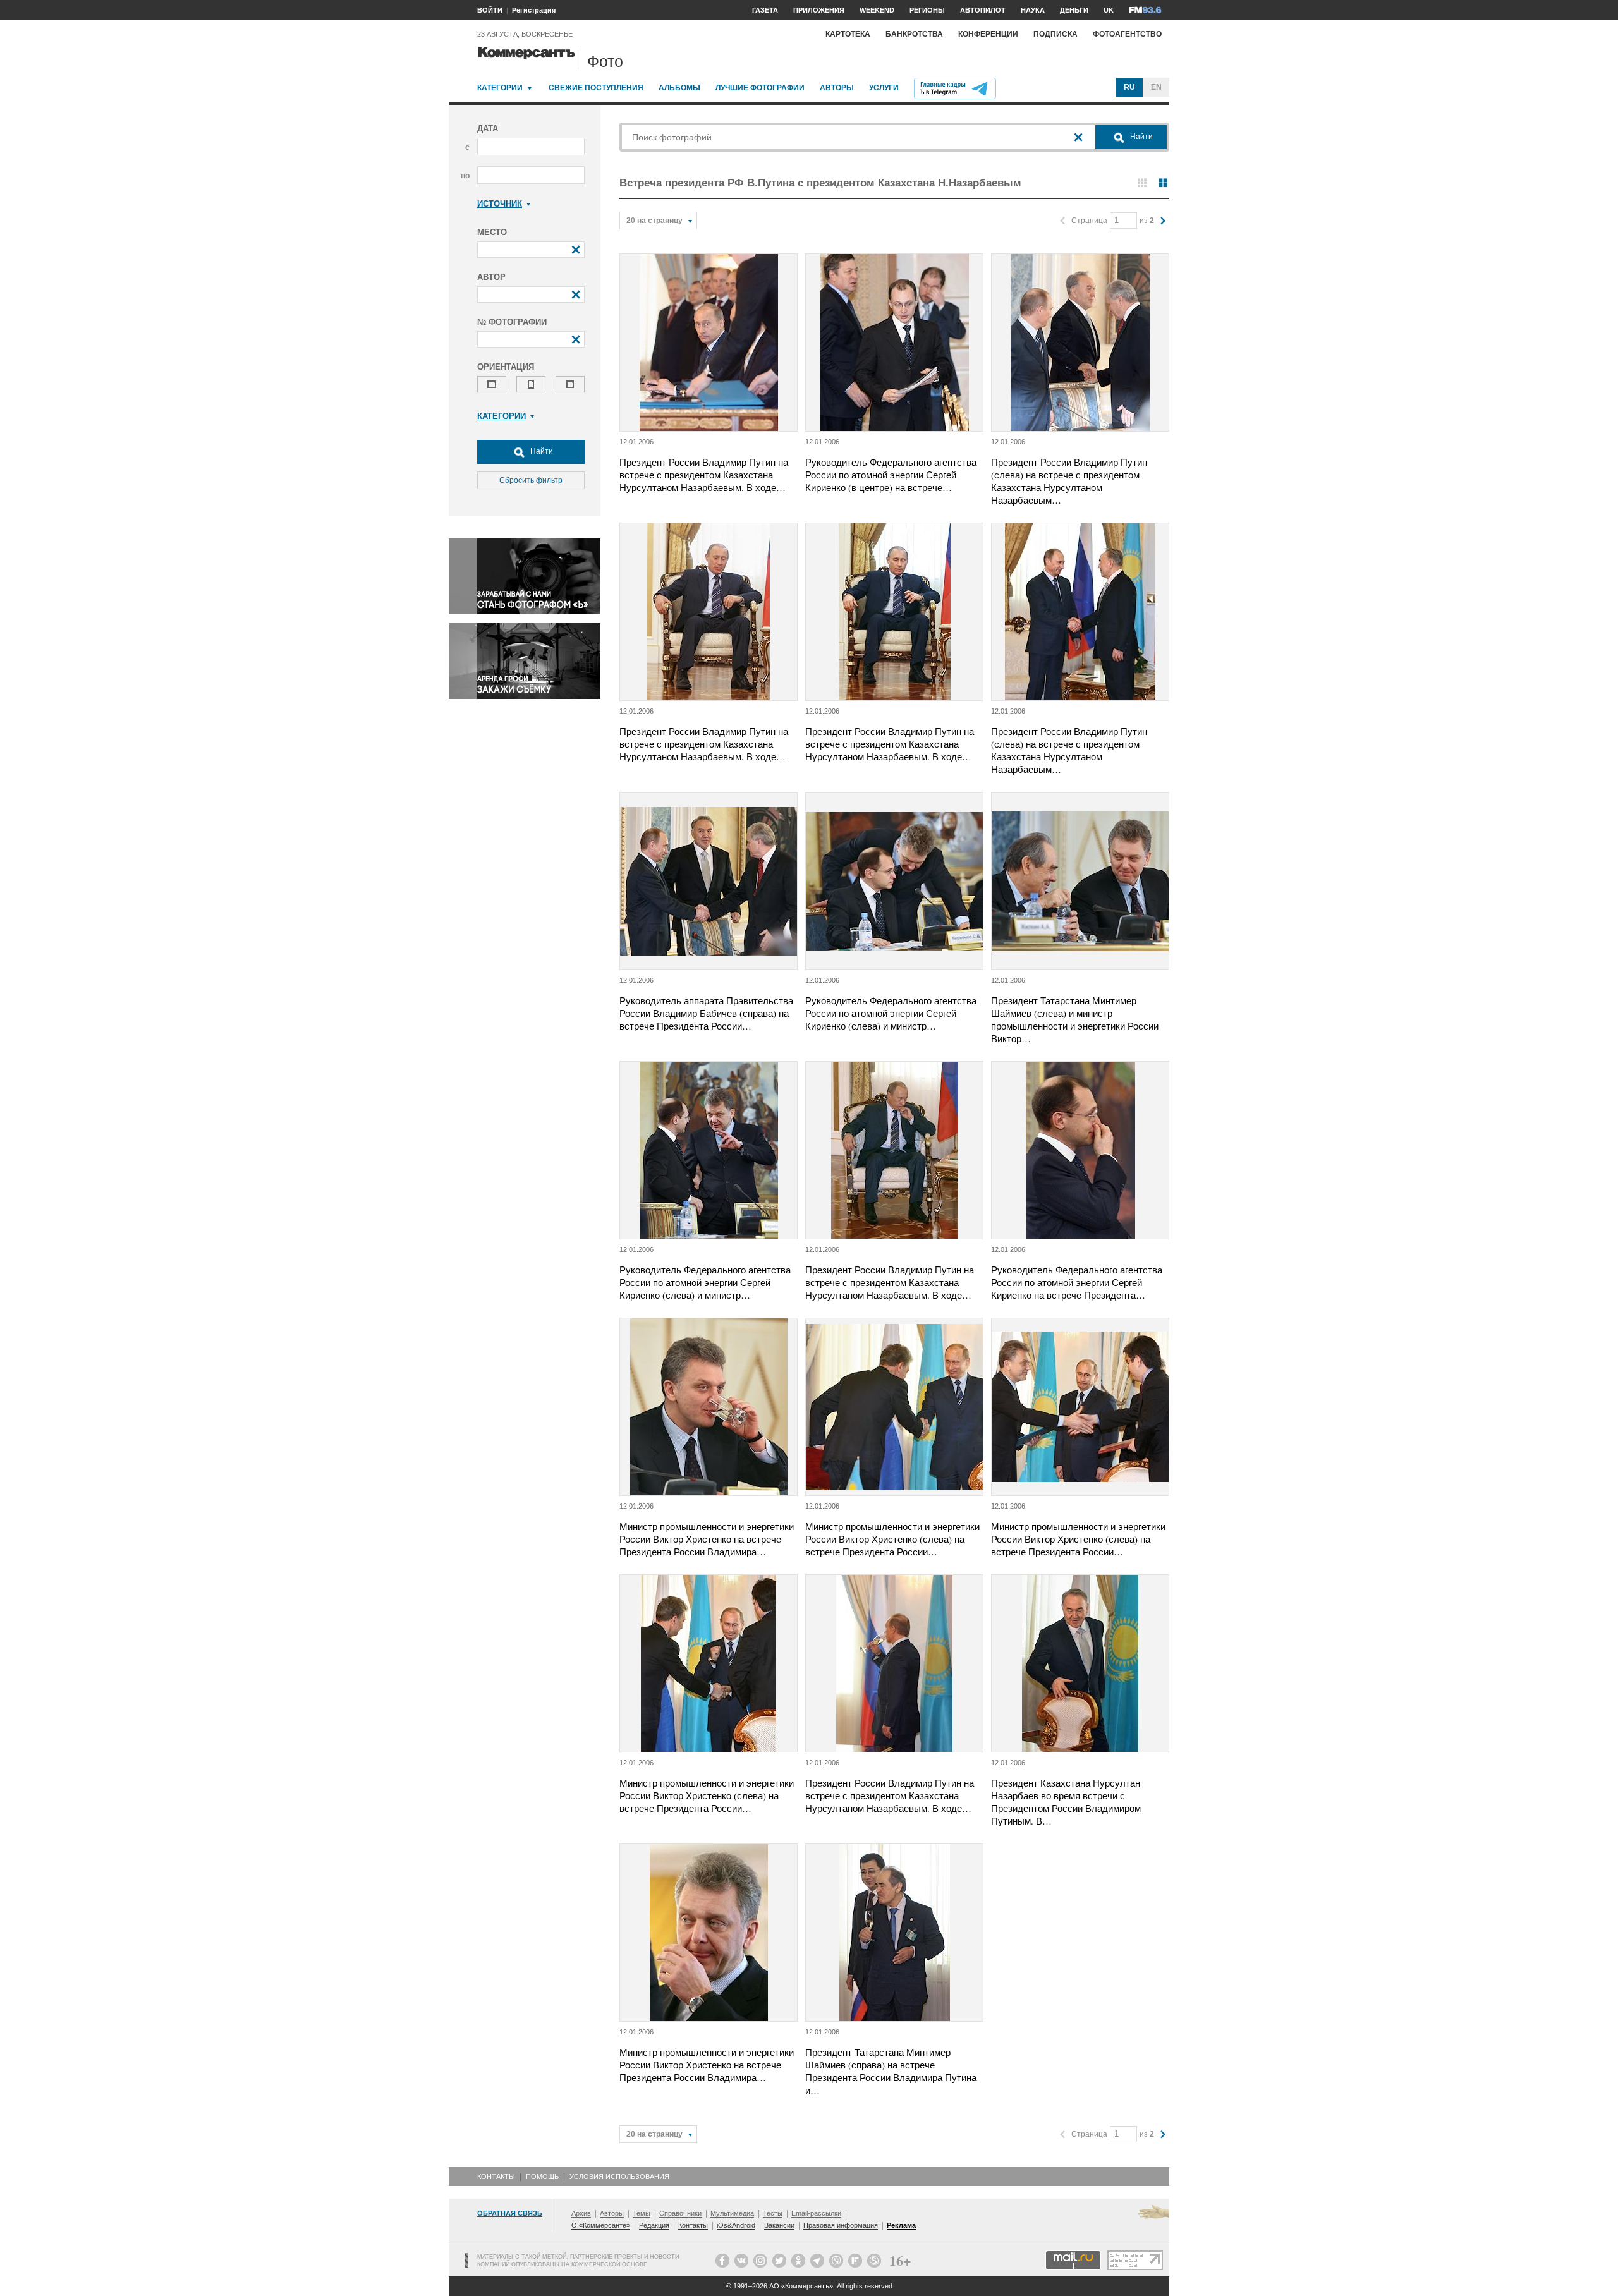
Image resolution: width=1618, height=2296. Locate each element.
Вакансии (779, 2225)
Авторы (837, 88)
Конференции (988, 34)
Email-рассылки (816, 2213)
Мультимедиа (732, 2213)
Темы (642, 2213)
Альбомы (679, 88)
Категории (500, 88)
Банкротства (914, 34)
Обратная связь (510, 2213)
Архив (581, 2213)
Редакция (654, 2225)
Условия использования (619, 2177)
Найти (541, 451)
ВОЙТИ (490, 10)
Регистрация (534, 10)
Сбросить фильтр (531, 480)
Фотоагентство (1127, 34)
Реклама (901, 2225)
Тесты (773, 2213)
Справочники (680, 2213)
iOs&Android (736, 2225)
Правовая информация (841, 2225)
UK (1109, 10)
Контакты (496, 2177)
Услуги (884, 88)
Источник (500, 204)
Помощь (542, 2177)
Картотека (848, 34)
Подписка (1055, 34)
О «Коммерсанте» (601, 2225)
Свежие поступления (596, 88)
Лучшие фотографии (760, 88)
